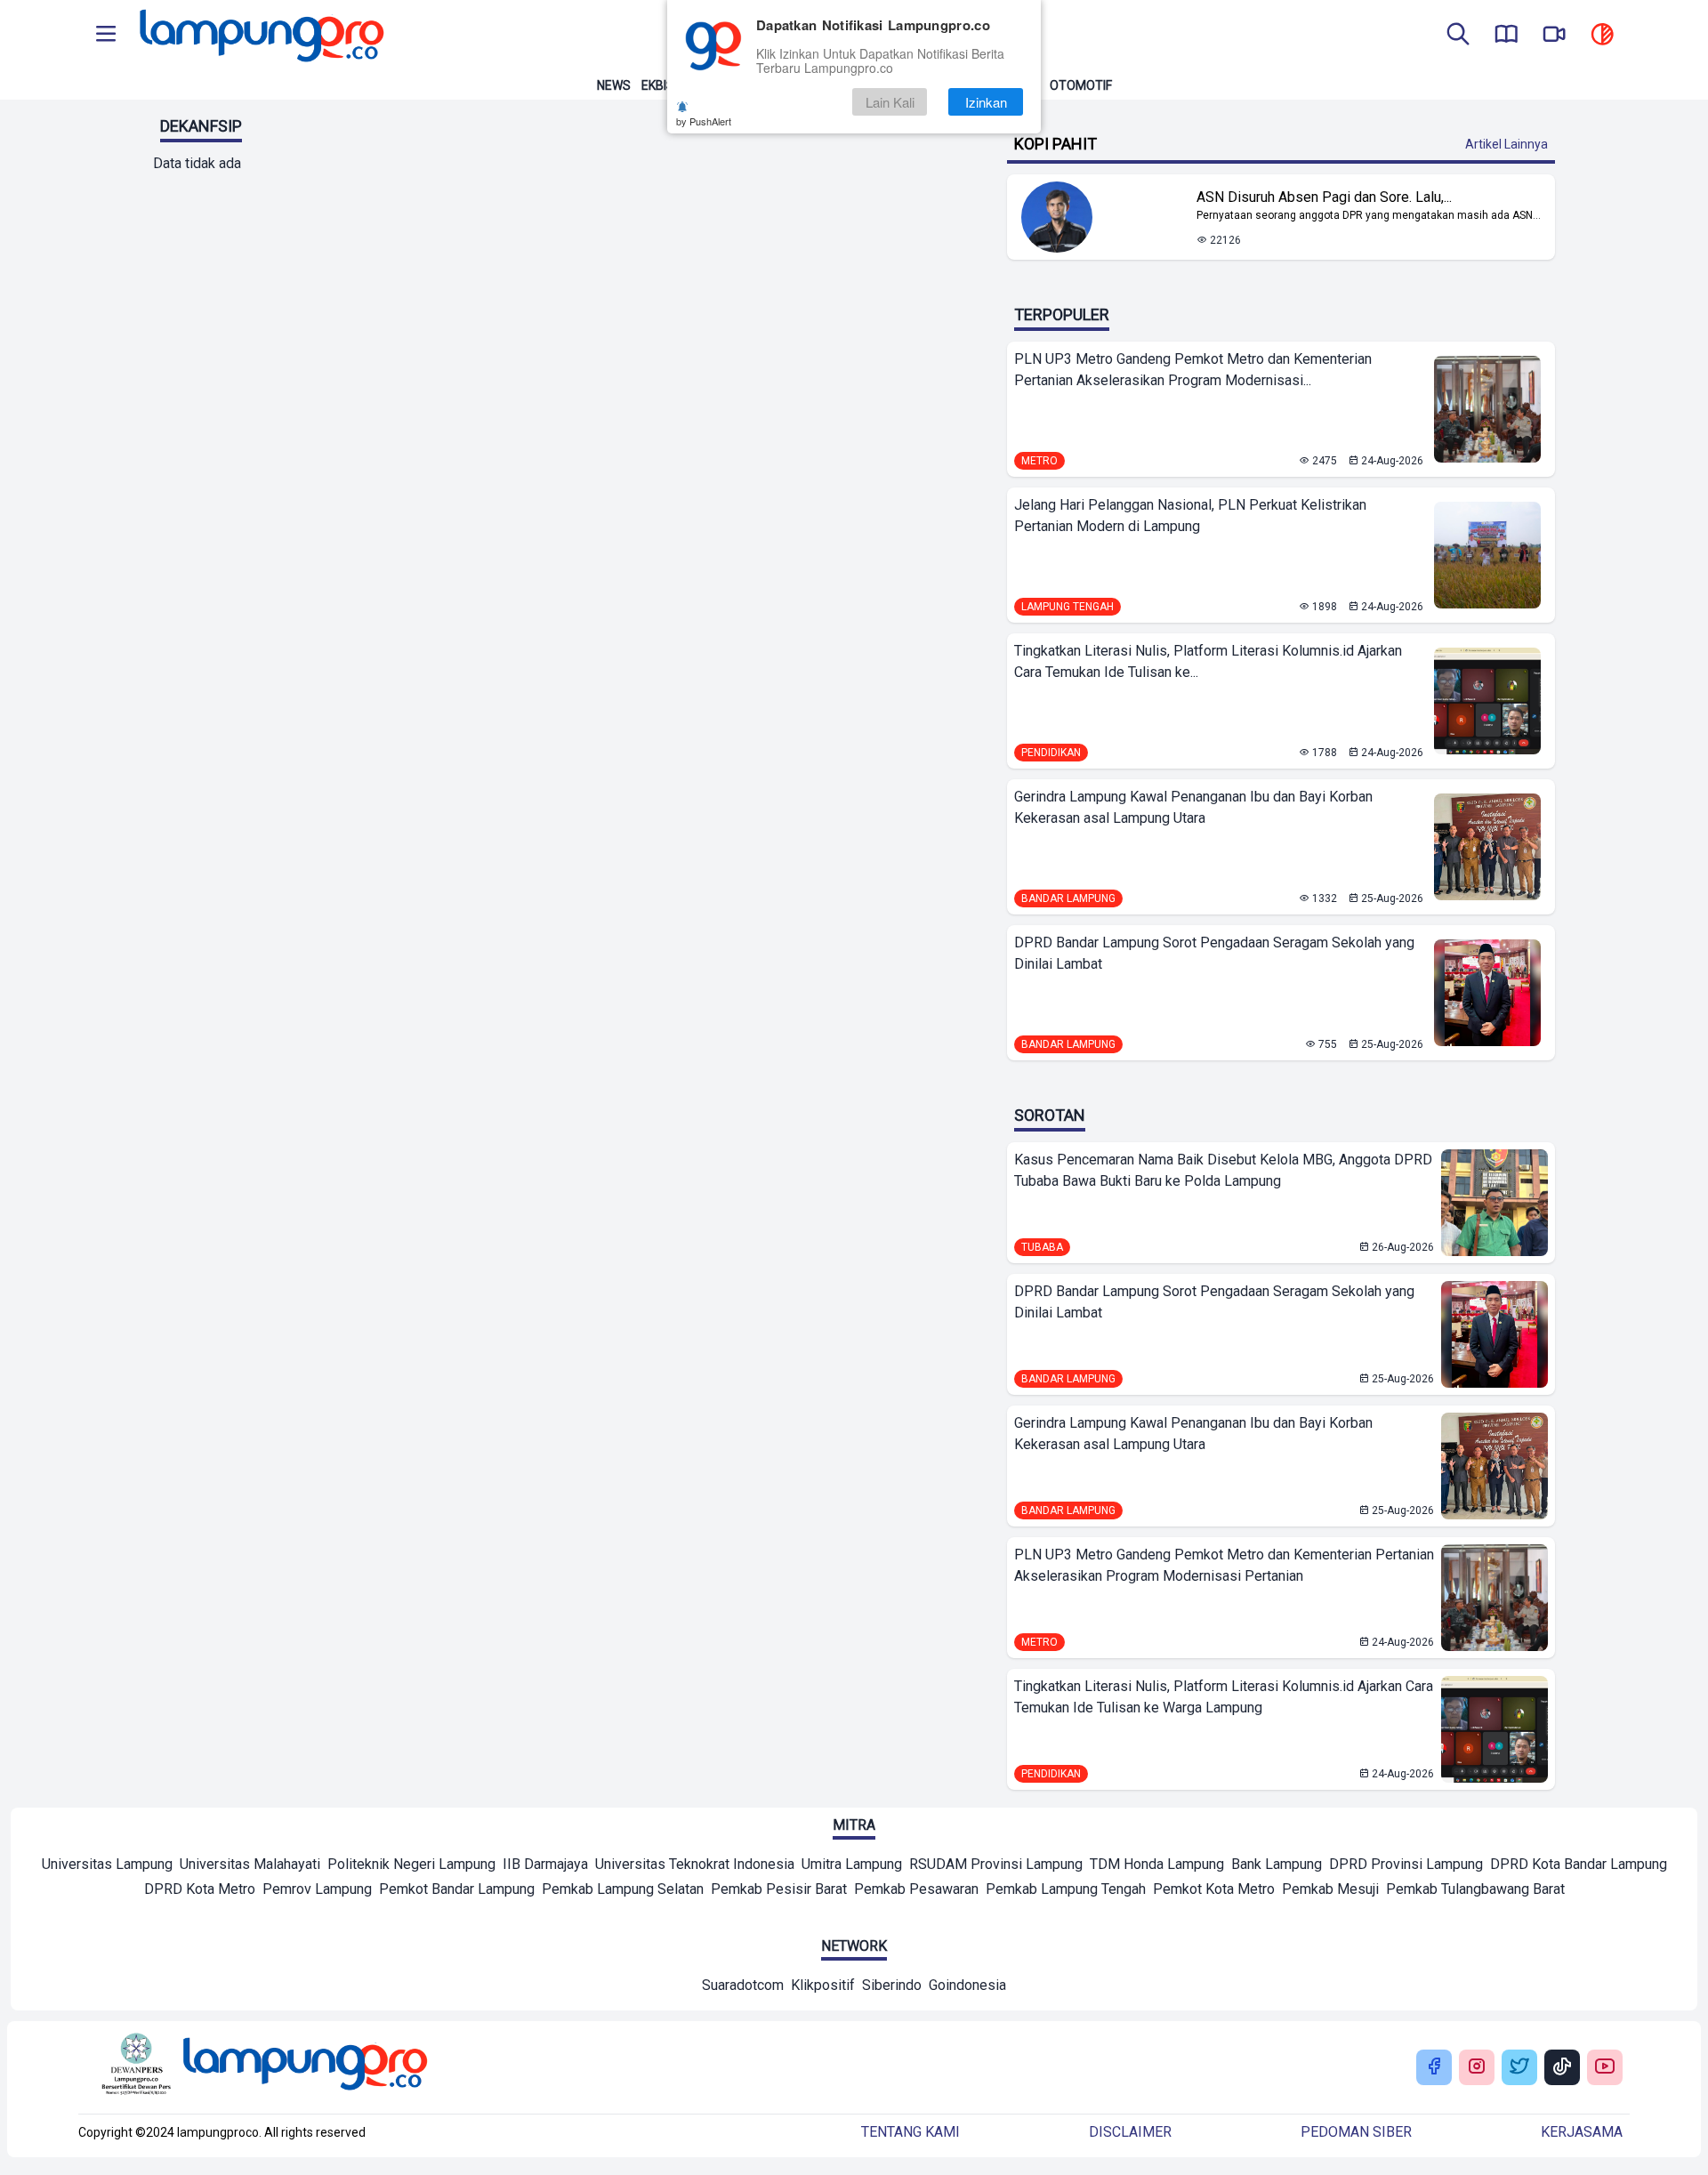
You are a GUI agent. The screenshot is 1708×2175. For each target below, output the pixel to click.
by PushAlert (704, 121)
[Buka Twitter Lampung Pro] (1519, 2068)
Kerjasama (1582, 2132)
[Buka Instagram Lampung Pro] (1477, 2068)
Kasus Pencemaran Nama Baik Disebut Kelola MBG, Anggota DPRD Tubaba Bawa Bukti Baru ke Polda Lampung (1223, 1170)
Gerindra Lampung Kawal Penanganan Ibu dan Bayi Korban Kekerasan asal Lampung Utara (1193, 807)
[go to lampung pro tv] (1554, 36)
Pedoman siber (1356, 2132)
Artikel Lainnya (1507, 144)
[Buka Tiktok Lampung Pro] (1562, 2068)
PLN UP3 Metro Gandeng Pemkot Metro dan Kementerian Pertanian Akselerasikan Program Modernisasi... (1193, 370)
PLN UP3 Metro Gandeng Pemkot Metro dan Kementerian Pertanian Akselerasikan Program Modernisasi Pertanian (1224, 1565)
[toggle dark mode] (1602, 36)
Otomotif (1081, 85)
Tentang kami (910, 2132)
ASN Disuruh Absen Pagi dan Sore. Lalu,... (1324, 197)
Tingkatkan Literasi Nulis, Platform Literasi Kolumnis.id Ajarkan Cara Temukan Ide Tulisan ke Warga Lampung (1224, 1697)
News (614, 85)
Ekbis (658, 85)
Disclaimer (1130, 2132)
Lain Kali (890, 102)
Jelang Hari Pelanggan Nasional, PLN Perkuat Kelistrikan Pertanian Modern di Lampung (1190, 516)
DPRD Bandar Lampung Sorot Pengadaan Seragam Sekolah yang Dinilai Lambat (1214, 953)
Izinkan (986, 102)
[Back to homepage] (260, 36)
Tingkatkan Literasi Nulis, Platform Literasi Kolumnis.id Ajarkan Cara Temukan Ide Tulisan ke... (1208, 661)
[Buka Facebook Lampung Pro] (1434, 2068)
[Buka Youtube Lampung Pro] (1605, 2068)
